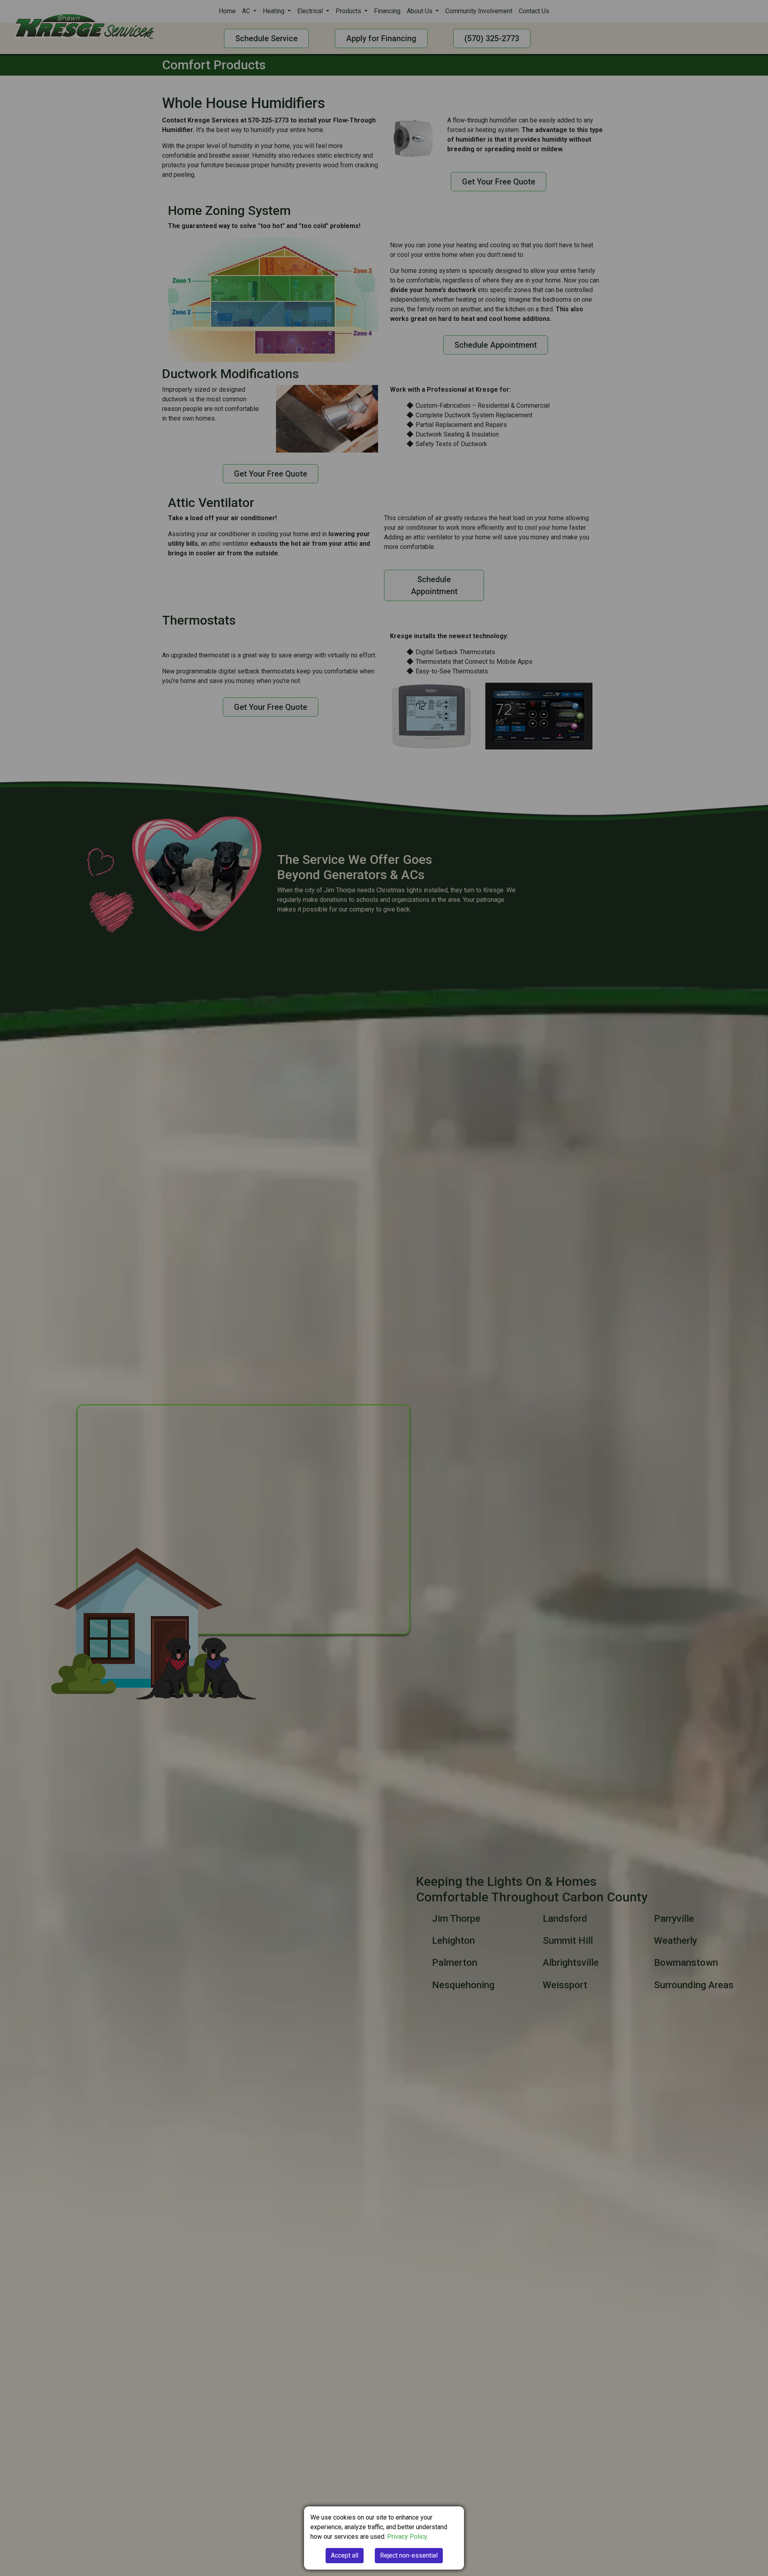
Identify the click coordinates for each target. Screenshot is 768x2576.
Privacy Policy (407, 2537)
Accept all (345, 2555)
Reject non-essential (409, 2555)
